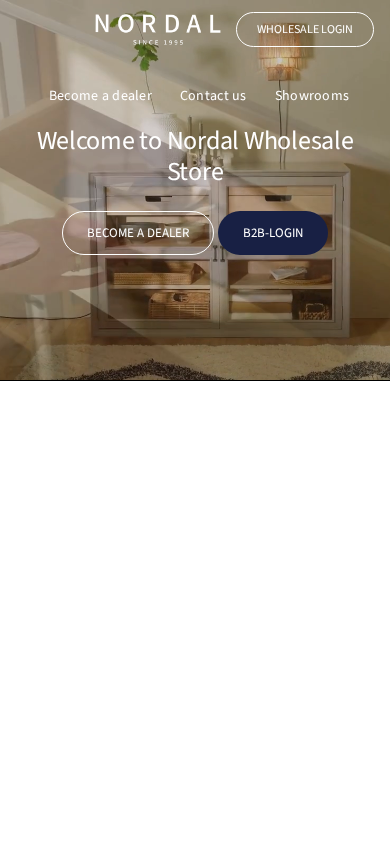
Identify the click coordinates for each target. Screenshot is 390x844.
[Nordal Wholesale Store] (158, 29)
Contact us (213, 96)
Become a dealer (100, 96)
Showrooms (312, 96)
